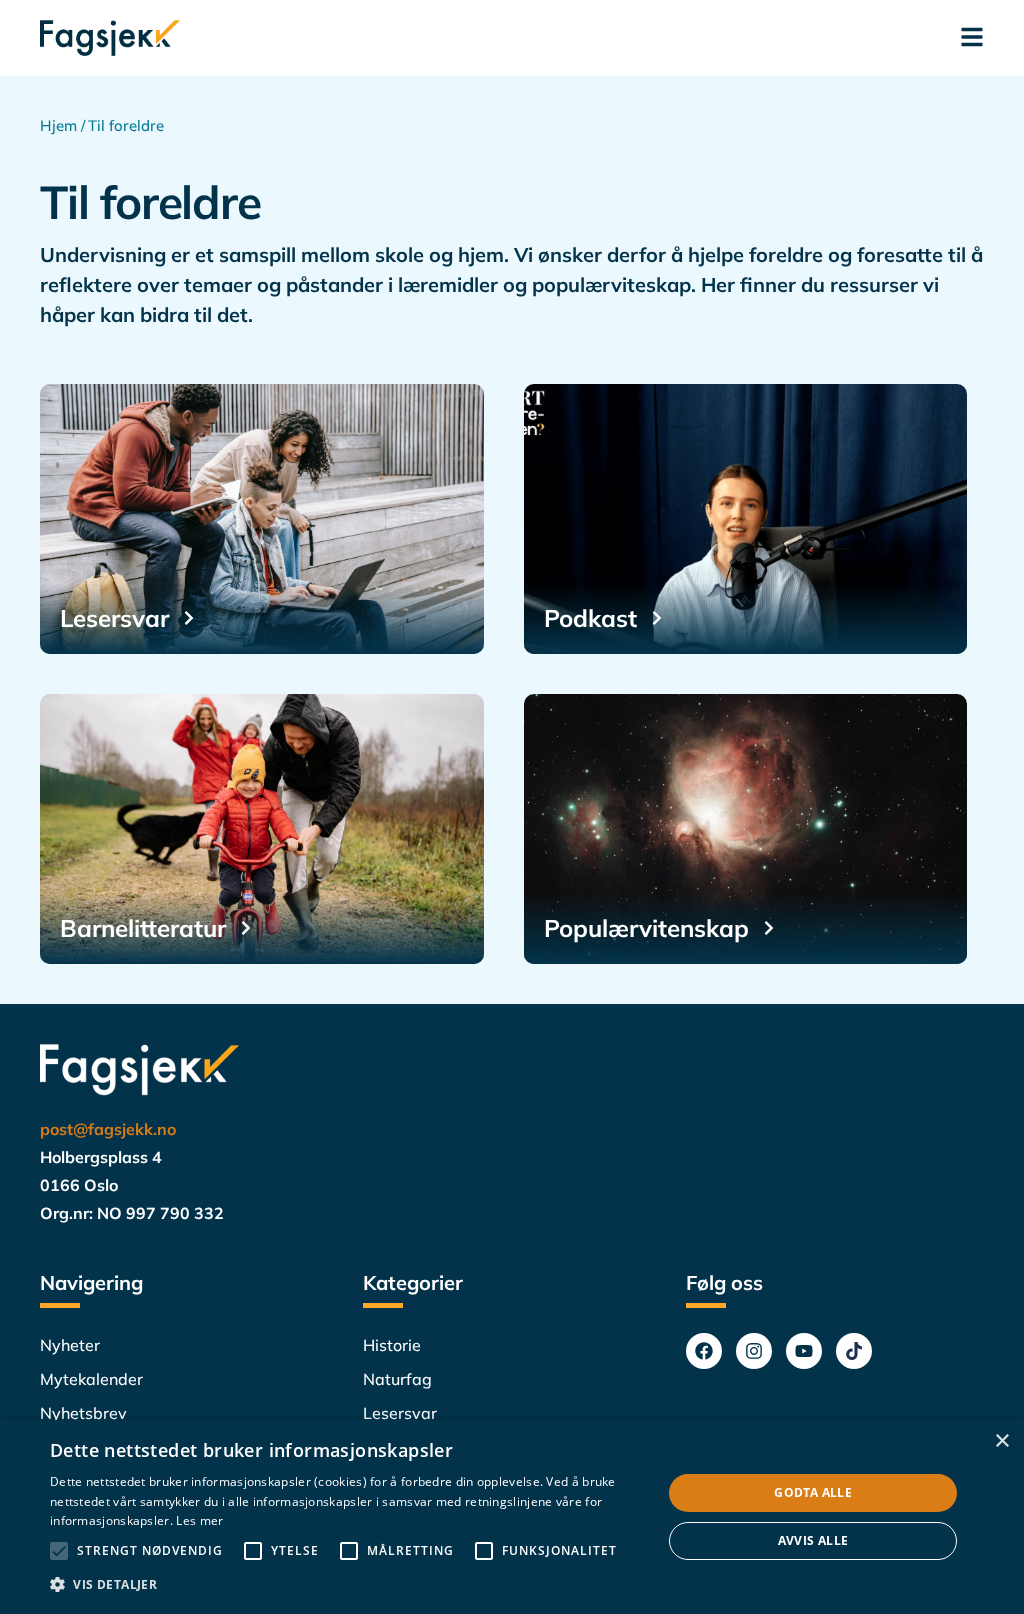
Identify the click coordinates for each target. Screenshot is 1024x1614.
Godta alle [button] (813, 1492)
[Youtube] (804, 1351)
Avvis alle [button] (813, 1540)
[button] (347, 1585)
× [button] (1001, 1441)
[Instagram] (754, 1351)
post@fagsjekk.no (108, 1129)
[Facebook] (704, 1351)
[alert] (512, 1517)
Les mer (199, 1520)
